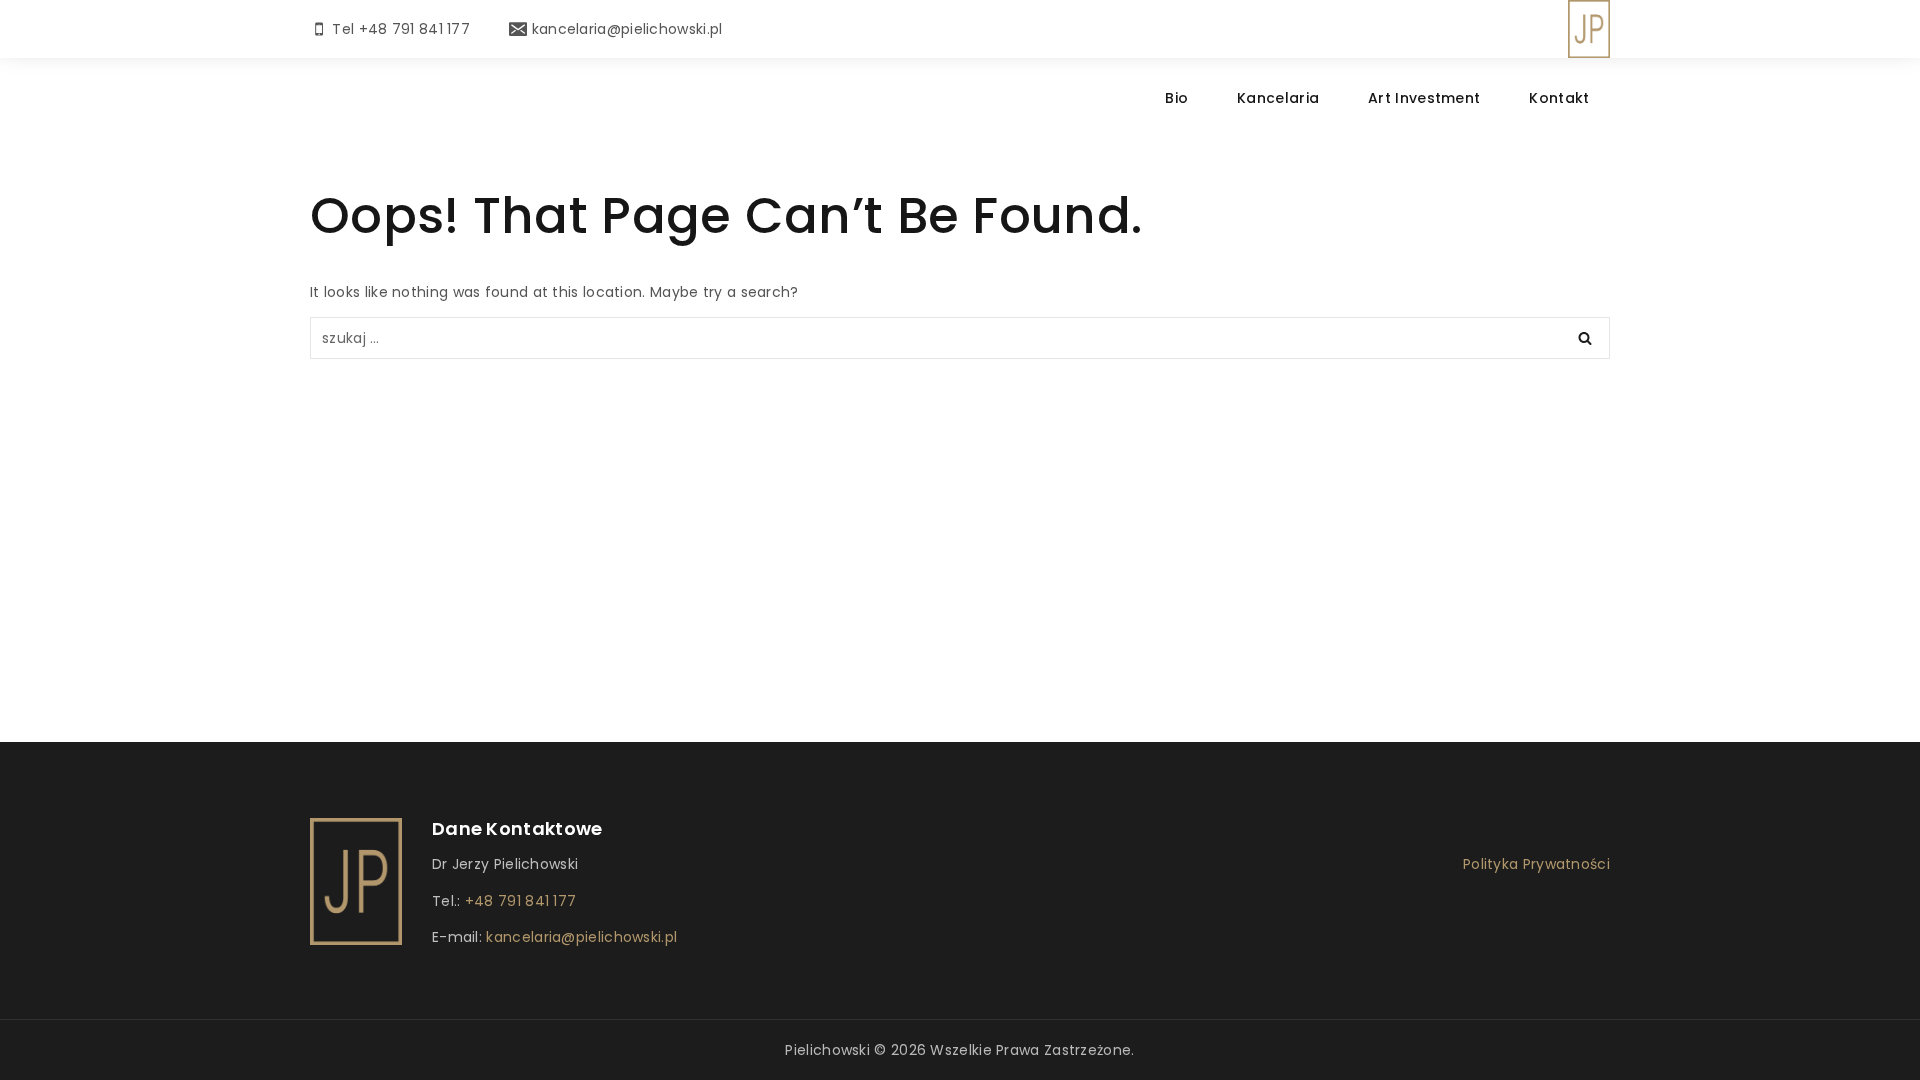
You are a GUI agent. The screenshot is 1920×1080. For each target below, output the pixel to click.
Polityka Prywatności (1536, 864)
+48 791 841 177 (521, 901)
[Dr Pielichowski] (1589, 29)
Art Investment (1424, 98)
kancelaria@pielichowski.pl (579, 937)
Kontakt (1559, 98)
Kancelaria (1278, 98)
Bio (1176, 98)
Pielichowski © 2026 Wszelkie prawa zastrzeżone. (959, 1050)
